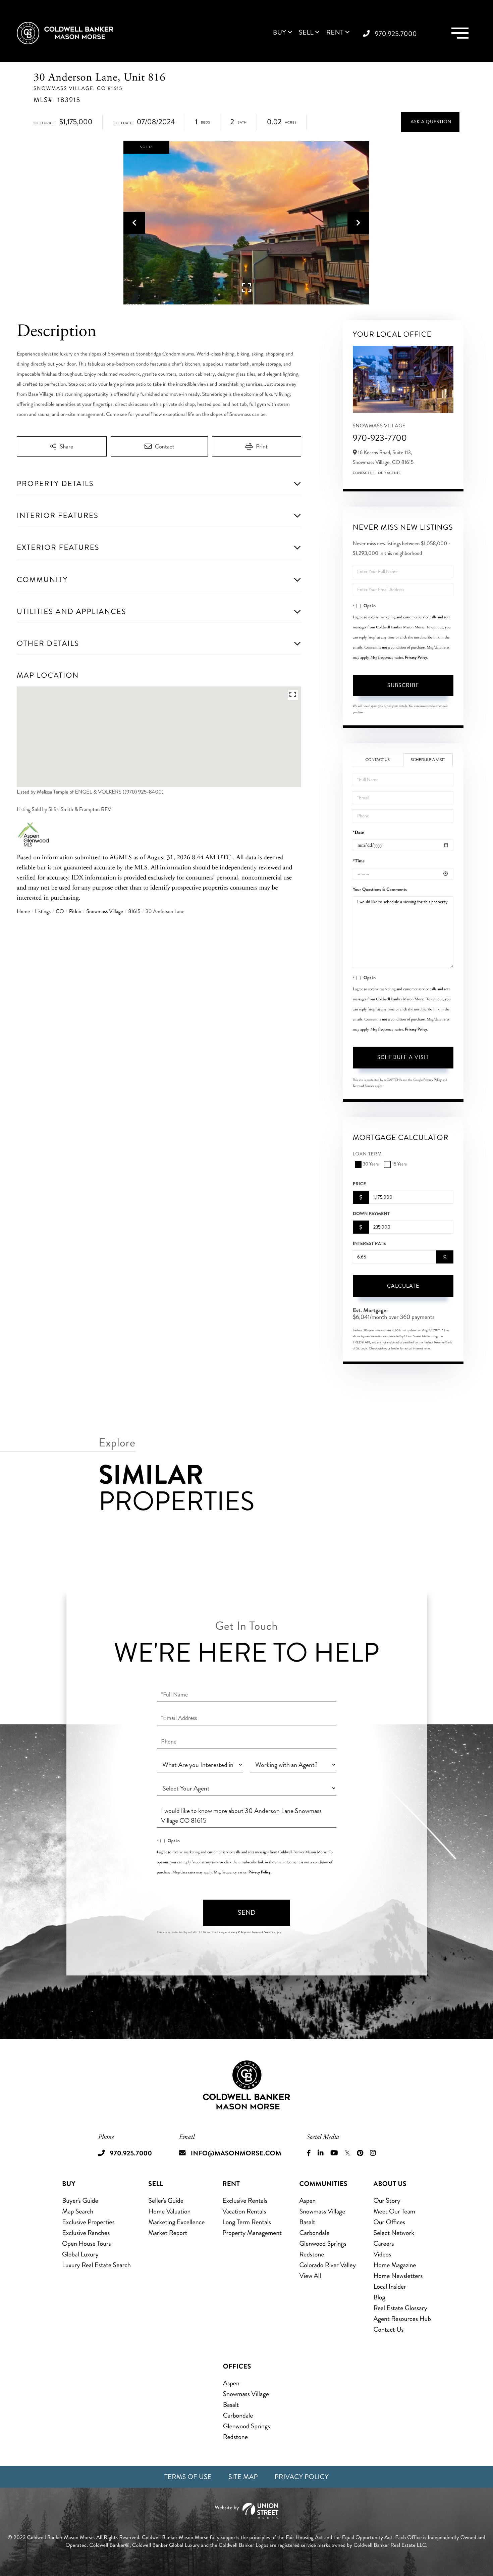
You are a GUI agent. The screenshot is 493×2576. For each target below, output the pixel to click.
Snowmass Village (105, 912)
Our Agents (389, 473)
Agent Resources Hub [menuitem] (402, 2319)
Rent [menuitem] (335, 33)
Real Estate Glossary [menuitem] (400, 2308)
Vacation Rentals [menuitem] (244, 2211)
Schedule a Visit (428, 760)
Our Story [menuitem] (387, 2201)
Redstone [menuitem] (312, 2254)
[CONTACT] (430, 122)
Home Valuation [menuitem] (169, 2211)
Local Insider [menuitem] (390, 2286)
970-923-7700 (380, 438)
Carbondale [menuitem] (314, 2233)
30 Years (371, 1164)
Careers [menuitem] (384, 2244)
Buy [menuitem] (280, 33)
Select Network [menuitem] (394, 2233)
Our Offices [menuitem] (389, 2222)
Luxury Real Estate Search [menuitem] (96, 2265)
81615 (134, 912)
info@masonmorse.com (236, 2153)
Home (23, 912)
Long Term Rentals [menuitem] (247, 2222)
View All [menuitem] (310, 2276)
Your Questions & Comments (380, 890)
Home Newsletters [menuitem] (398, 2276)
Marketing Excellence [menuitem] (176, 2222)
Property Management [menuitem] (252, 2233)
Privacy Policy (416, 657)
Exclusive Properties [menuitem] (88, 2222)
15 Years (399, 1164)
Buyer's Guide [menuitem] (80, 2201)
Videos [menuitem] (382, 2254)
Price (360, 1184)
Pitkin (75, 912)
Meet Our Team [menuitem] (394, 2211)
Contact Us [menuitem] (388, 2329)
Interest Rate (369, 1244)
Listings (43, 912)
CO (60, 912)
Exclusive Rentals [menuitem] (245, 2201)
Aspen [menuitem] (307, 2201)
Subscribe (403, 685)
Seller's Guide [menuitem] (166, 2201)
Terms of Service (364, 1086)
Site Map (243, 2477)
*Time (359, 861)
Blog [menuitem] (379, 2297)
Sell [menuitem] (306, 33)
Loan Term (367, 1154)
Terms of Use (188, 2477)
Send (247, 1913)
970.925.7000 (396, 34)
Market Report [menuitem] (168, 2233)
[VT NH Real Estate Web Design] (246, 2511)
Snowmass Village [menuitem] (322, 2211)
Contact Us (364, 473)
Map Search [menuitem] (78, 2211)
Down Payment (371, 1214)
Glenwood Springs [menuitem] (323, 2244)
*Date (358, 833)
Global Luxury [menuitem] (80, 2254)
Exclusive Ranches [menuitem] (86, 2233)
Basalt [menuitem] (307, 2222)
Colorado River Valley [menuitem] (327, 2265)
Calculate (403, 1286)
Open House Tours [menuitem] (87, 2244)
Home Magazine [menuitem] (395, 2265)
